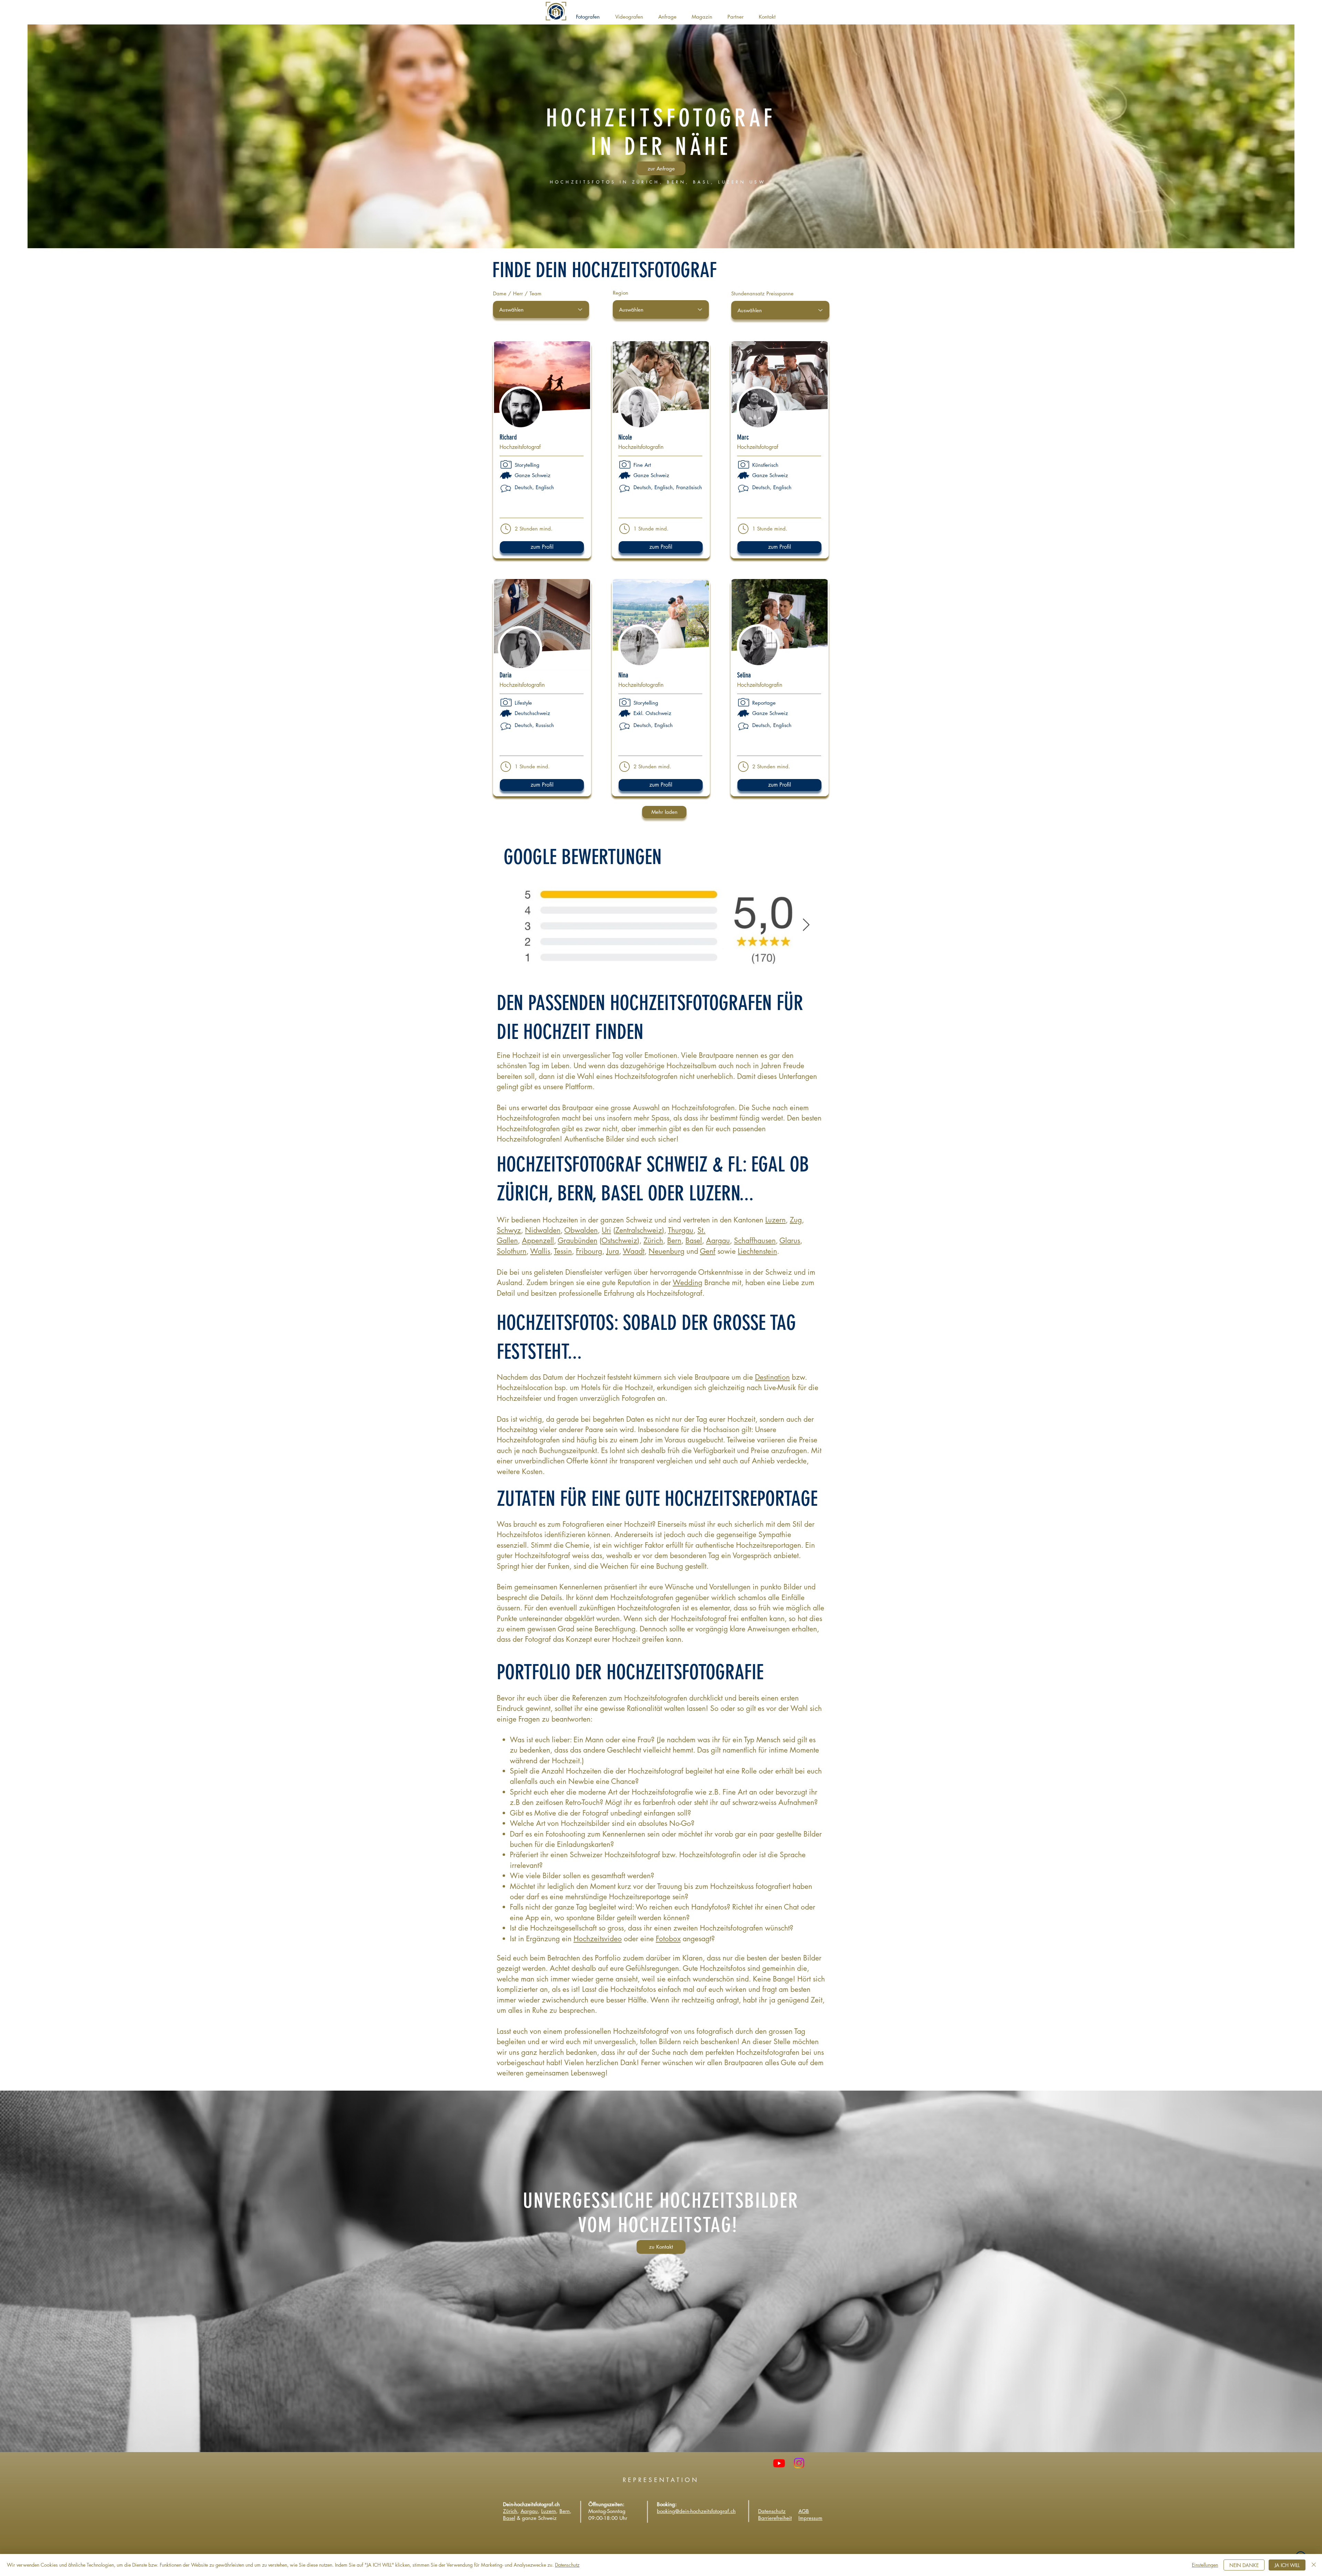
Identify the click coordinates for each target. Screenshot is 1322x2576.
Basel (694, 1240)
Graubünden (578, 1240)
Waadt (634, 1251)
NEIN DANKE (1244, 2565)
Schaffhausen (755, 1240)
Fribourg (589, 1251)
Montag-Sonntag (607, 2511)
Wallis (540, 1251)
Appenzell (538, 1240)
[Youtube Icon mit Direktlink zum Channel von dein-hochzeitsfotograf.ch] (779, 2463)
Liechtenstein (757, 1251)
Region (621, 293)
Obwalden (581, 1230)
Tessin (563, 1251)
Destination (772, 1377)
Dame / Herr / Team (517, 293)
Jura (613, 1251)
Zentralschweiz (639, 1230)
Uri (606, 1230)
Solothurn (512, 1251)
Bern (674, 1240)
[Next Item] (806, 925)
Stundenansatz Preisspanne (762, 293)
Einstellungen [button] (1205, 2565)
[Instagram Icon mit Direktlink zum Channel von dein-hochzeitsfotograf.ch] (799, 2463)
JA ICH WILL (1287, 2565)
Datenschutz (567, 2565)
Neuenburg (667, 1251)
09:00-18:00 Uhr (608, 2518)
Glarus (790, 1240)
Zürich (653, 1240)
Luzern (775, 1220)
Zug (796, 1220)
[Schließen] (1314, 2565)
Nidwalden (543, 1230)
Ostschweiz (619, 1240)
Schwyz (509, 1230)
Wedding (688, 1282)
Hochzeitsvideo (598, 1939)
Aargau (718, 1240)
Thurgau (681, 1230)
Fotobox (668, 1939)
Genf (708, 1251)
